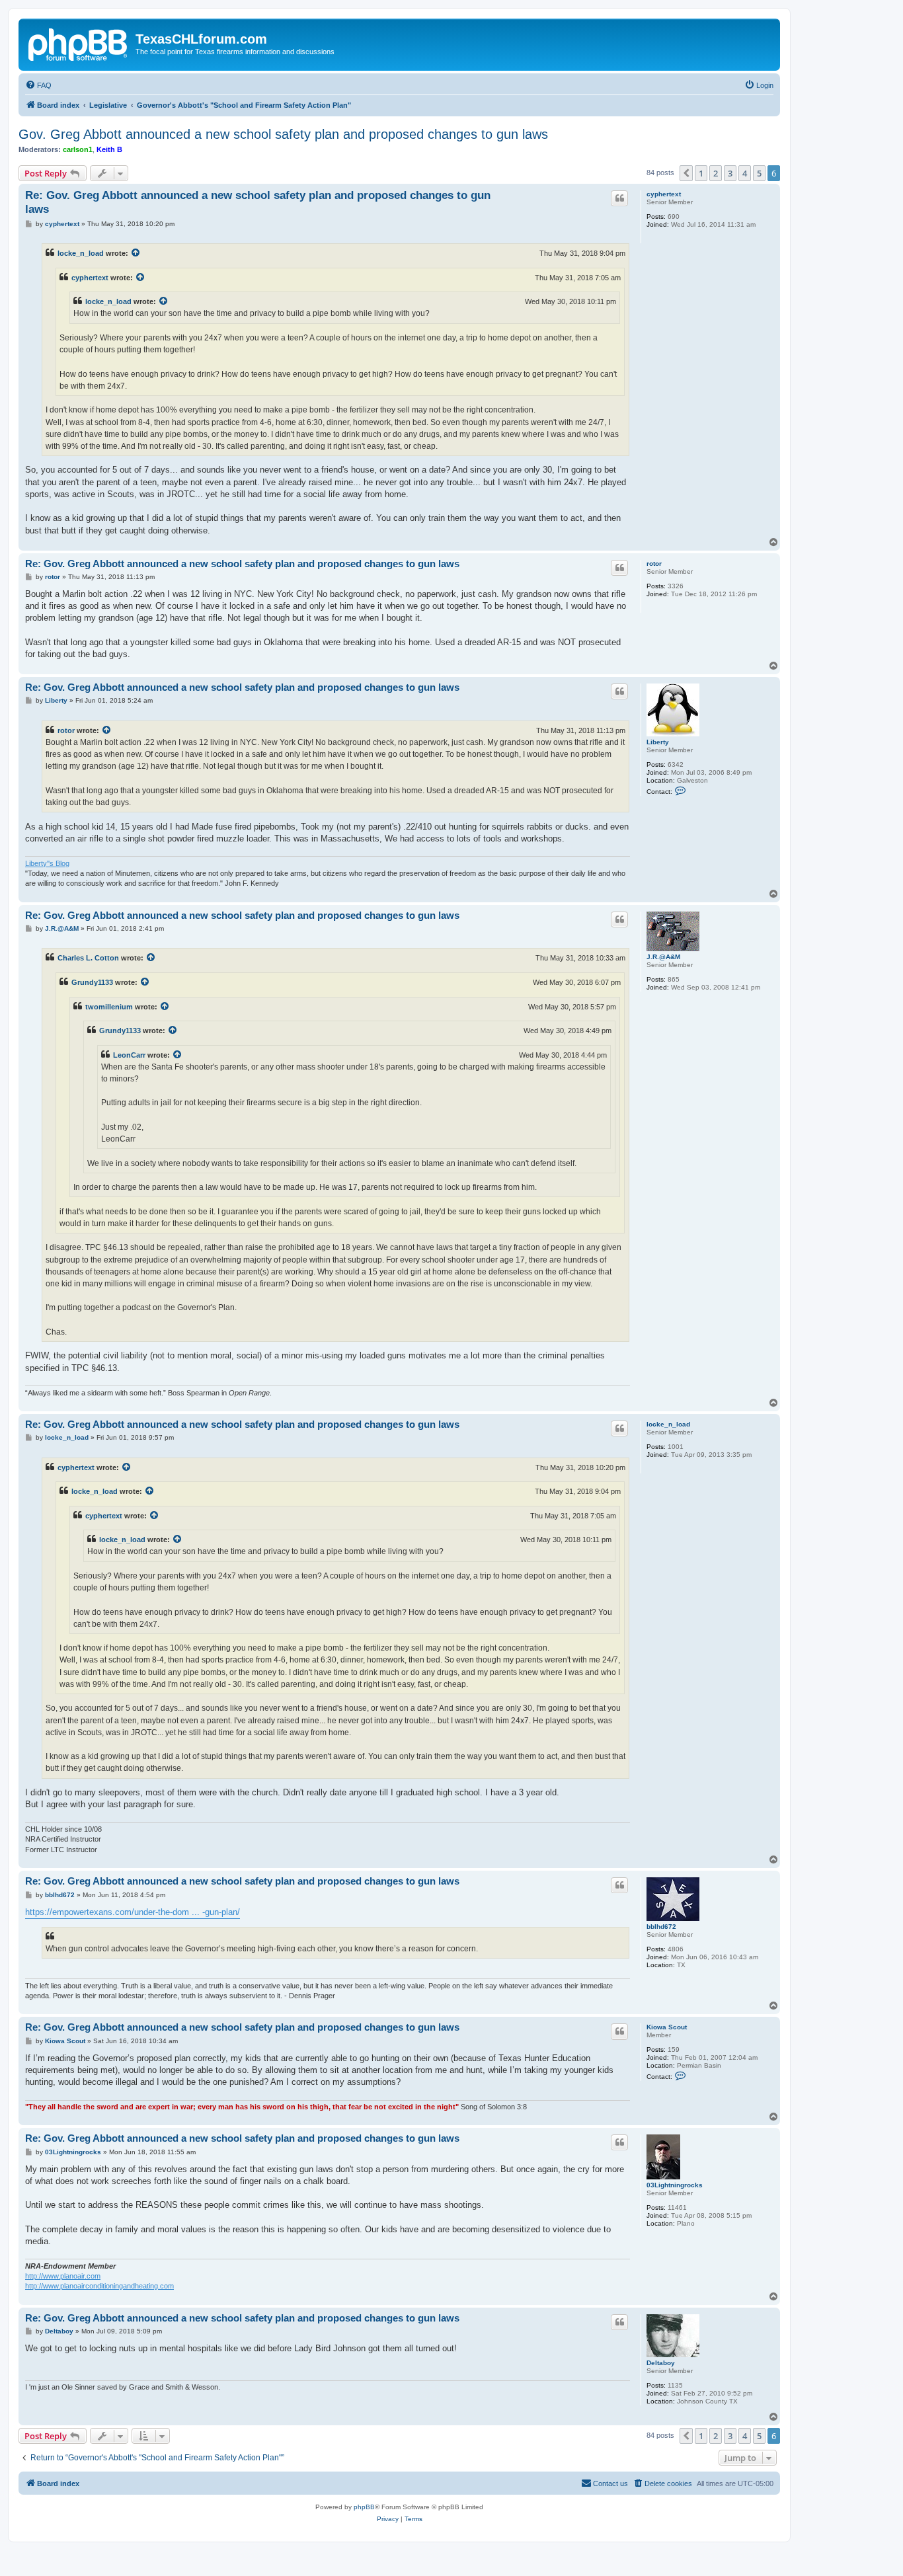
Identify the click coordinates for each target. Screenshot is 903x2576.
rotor (654, 564)
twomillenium (109, 1007)
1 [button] (701, 173)
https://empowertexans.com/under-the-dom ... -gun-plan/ (133, 1912)
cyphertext (664, 194)
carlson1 (78, 149)
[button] (686, 173)
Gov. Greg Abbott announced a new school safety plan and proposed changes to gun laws (283, 134)
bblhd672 (661, 1927)
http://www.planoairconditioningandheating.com (99, 2286)
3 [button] (730, 173)
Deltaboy (661, 2363)
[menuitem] (38, 85)
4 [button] (745, 173)
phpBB (364, 2507)
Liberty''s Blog (47, 863)
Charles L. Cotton (88, 958)
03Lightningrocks (675, 2185)
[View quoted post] (136, 253)
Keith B (109, 149)
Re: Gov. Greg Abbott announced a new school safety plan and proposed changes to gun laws (258, 202)
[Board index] (79, 43)
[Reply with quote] (619, 198)
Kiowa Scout (667, 2027)
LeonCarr (129, 1055)
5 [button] (759, 173)
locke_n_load (81, 253)
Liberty (658, 742)
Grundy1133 (92, 982)
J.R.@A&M (663, 957)
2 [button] (716, 173)
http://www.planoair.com (63, 2276)
